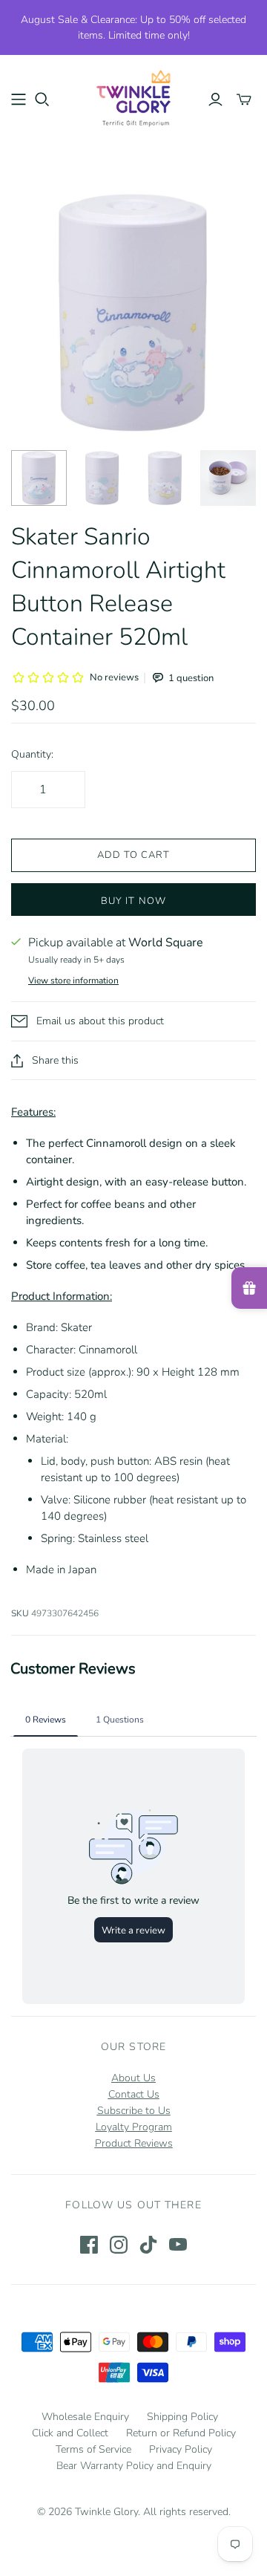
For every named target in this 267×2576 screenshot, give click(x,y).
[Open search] (42, 100)
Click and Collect (70, 2433)
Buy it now (133, 901)
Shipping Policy (182, 2417)
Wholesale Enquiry (85, 2417)
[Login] (215, 100)
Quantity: (32, 754)
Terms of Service (93, 2449)
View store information (73, 980)
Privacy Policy (181, 2449)
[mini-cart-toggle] (244, 100)
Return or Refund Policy (181, 2433)
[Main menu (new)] (19, 100)
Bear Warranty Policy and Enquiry (134, 2466)
